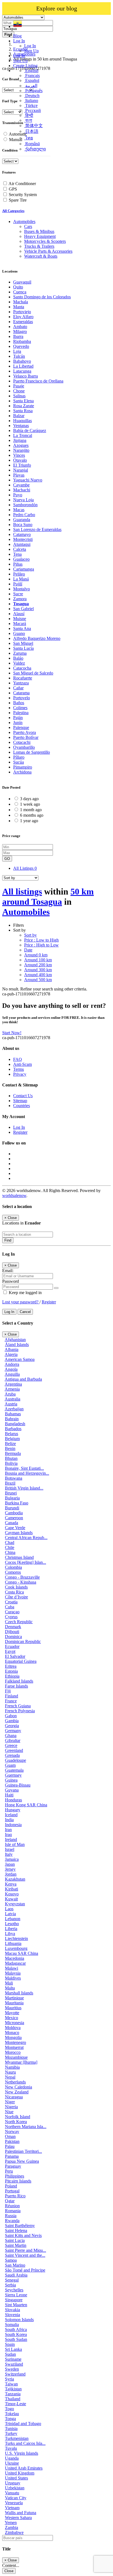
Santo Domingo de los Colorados (42, 297)
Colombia (13, 1567)
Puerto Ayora (25, 732)
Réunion (12, 2206)
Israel (10, 1849)
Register (20, 1132)
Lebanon (13, 1919)
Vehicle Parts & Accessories (48, 251)
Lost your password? (21, 1302)
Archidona (22, 772)
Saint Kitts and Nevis (23, 2235)
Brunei (11, 1493)
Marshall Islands (19, 1993)
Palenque (21, 727)
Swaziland (14, 2364)
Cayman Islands (19, 1533)
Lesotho (12, 1924)
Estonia (11, 1671)
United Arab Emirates (24, 2468)
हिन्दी (29, 115)
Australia (12, 1399)
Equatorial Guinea (21, 1661)
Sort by (30, 935)
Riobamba (22, 341)
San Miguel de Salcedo (33, 673)
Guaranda (22, 520)
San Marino (15, 2265)
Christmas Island (19, 1557)
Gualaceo (21, 559)
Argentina (13, 1384)
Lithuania (13, 1943)
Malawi (12, 1968)
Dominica (13, 1637)
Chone (19, 391)
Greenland (14, 1750)
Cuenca (20, 292)
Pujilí (18, 584)
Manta (19, 307)
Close (9, 2571)
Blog (17, 36)
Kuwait (11, 1899)
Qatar (10, 2201)
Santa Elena (23, 401)
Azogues (21, 445)
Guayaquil (22, 282)
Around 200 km (38, 965)
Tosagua (21, 604)
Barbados (13, 1429)
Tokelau (12, 2414)
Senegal (12, 2280)
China (10, 1552)
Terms (19, 1069)
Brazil (10, 1483)
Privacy (20, 1074)
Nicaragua (14, 2097)
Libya (10, 1934)
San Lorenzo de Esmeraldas (37, 529)
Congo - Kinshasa (21, 1582)
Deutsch (32, 96)
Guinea (11, 1780)
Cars (28, 226)
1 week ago (30, 804)
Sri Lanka (13, 2349)
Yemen (11, 2523)
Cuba (10, 1607)
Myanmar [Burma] (21, 2062)
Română (32, 144)
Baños (19, 703)
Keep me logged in (25, 1293)
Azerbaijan (14, 1409)
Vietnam (12, 2508)
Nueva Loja (23, 500)
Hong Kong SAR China (26, 1805)
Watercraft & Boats (41, 256)
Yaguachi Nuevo (28, 480)
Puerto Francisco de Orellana (38, 381)
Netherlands (15, 2082)
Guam (10, 1765)
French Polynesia (20, 1711)
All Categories (13, 211)
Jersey (10, 1869)
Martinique (14, 1998)
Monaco (12, 2033)
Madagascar (15, 1963)
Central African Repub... (26, 1538)
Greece (11, 1745)
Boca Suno (23, 525)
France (11, 1701)
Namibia (12, 2067)
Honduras (13, 1800)
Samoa (11, 2260)
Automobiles (26, 912)
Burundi (12, 1508)
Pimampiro (23, 767)
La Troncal (23, 435)
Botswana (14, 1478)
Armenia (12, 1389)
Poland (11, 2186)
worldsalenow (14, 1195)
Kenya (11, 1884)
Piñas (18, 564)
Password (11, 1281)
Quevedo (21, 346)
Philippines (15, 2176)
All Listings (25, 868)
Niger (10, 2102)
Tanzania (13, 2394)
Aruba (10, 1394)
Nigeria (11, 2107)
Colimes (20, 708)
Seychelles (14, 2290)
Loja (17, 351)
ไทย (29, 138)
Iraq (8, 1835)
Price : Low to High (41, 940)
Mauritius (13, 2008)
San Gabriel (23, 609)
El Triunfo (22, 465)
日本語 (31, 131)
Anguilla (12, 1374)
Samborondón (25, 505)
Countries (22, 1106)
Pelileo (19, 574)
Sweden (12, 2369)
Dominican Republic (23, 1641)
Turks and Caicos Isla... (25, 2443)
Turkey (11, 2433)
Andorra (12, 1364)
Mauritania (14, 2003)
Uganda (12, 2458)
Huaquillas (22, 421)
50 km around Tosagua (48, 897)
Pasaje (19, 386)
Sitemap (20, 1101)
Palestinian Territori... (23, 2151)
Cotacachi (22, 742)
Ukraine (12, 2463)
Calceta (20, 549)
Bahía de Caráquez (30, 430)
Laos (9, 1909)
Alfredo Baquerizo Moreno (37, 638)
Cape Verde (15, 1528)
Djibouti (12, 1632)
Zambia (12, 2527)
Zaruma (20, 653)
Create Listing (25, 66)
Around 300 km (38, 970)
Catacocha (22, 668)
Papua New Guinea (22, 2161)
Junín (18, 723)
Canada (12, 1523)
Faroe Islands (16, 1686)
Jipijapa (20, 440)
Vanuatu (12, 2493)
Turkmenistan (17, 2438)
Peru (9, 2171)
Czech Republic (19, 1622)
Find (8, 1240)
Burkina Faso (17, 1503)
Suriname (13, 2359)
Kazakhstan (15, 1879)
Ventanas (21, 426)
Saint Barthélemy (20, 2226)
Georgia (12, 1726)
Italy (9, 1854)
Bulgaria (12, 1498)
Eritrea (11, 1666)
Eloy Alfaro (23, 317)
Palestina (21, 713)
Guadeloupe (15, 1760)
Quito (18, 287)
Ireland (11, 1839)
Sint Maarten (16, 2305)
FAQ (18, 1059)
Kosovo (12, 1894)
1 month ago (31, 810)
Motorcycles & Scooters (45, 241)
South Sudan (16, 2339)
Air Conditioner (22, 184)
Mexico (12, 2018)
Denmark (13, 1627)
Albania (12, 1349)
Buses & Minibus (39, 231)
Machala (21, 302)
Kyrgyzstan (15, 1904)
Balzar (19, 416)
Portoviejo (22, 312)
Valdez (19, 663)
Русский (33, 110)
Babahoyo (22, 361)
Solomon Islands (19, 2320)
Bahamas (13, 1414)
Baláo (18, 658)
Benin (10, 1448)
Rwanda (12, 2221)
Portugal (12, 2191)
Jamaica (12, 1859)
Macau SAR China (22, 1953)
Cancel (25, 1312)
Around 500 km (38, 980)
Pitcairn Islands (18, 2181)
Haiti (9, 1795)
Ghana (11, 1736)
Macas (19, 510)
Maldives (13, 1978)
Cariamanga (24, 569)
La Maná (21, 579)
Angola (11, 1369)
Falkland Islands (19, 1681)
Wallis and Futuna (21, 2513)
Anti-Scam (22, 1064)
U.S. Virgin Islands (22, 2453)
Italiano (31, 101)
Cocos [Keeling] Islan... (26, 1562)
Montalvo (22, 589)
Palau (10, 2146)
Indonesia (13, 1825)
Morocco (13, 2052)
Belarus (12, 1434)
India (9, 1820)
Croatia (11, 1602)
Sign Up (31, 51)
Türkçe (31, 105)
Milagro (20, 331)
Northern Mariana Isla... (26, 2127)
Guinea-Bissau (18, 1785)
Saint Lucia (15, 2240)
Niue (9, 2112)
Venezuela (14, 2503)
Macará (20, 624)
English (31, 71)
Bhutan (11, 1458)
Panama (12, 2156)
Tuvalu (11, 2448)
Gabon (11, 1716)
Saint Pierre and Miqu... (26, 2250)
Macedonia (15, 1958)
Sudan (10, 2354)
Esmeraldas (23, 322)
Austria (11, 1404)
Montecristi (23, 539)
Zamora (20, 599)
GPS (13, 189)
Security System (23, 195)
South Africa (16, 2329)
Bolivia (11, 1463)
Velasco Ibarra (26, 376)
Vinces (19, 455)
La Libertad (23, 366)
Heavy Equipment (40, 236)
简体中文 (33, 126)
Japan (10, 1864)
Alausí (19, 614)
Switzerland (15, 2374)
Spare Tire (18, 200)
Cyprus (11, 1617)
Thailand (13, 2399)
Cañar (18, 688)
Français (32, 75)
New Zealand (17, 2092)
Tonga (10, 2419)
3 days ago (29, 799)
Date (28, 950)
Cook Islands (16, 1587)
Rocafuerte (23, 678)
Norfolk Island (18, 2117)
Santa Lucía (23, 648)
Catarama (21, 693)
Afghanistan (15, 1340)
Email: (8, 1271)
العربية (31, 86)
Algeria (11, 1354)
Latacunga (22, 371)
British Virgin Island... (24, 1488)
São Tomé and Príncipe (25, 2270)
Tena (17, 554)
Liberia (11, 1929)
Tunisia (11, 2428)
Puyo (18, 495)
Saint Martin (16, 2245)
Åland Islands (17, 1345)
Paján (18, 718)
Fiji (8, 1691)
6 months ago (32, 815)
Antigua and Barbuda (23, 1379)
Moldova (13, 2028)
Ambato (20, 327)
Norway (12, 2131)
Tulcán (19, 356)
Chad (10, 1542)
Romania (13, 2211)
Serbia (10, 2285)
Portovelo (22, 698)
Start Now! (12, 1033)
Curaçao (12, 1612)
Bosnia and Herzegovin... (27, 1473)
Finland (12, 1696)
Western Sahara (18, 2518)
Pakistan (12, 2141)
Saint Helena (16, 2230)
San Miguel (23, 643)
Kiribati (12, 1889)
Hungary (13, 1810)
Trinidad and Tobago (23, 2424)
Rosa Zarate (24, 406)
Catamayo (22, 534)
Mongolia (13, 2037)
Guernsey (13, 1775)
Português (33, 91)
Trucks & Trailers (39, 246)
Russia (11, 2216)
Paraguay (13, 2166)
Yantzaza (21, 683)
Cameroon (14, 1518)
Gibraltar (13, 1740)
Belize (10, 1444)
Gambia (12, 1721)
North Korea (16, 2122)
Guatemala (14, 1770)
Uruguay (13, 2483)
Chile (10, 1547)
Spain (10, 2344)
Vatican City (16, 2498)
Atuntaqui (22, 544)
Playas (19, 475)
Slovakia (12, 2310)
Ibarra (18, 336)
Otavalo (20, 460)
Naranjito (21, 450)
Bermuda (13, 1453)
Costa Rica (14, 1592)
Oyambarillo (24, 747)
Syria (9, 2379)
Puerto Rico (15, 2196)
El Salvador (15, 1656)
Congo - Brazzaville (22, 1577)
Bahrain (12, 1419)
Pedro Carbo (24, 515)
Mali (9, 1983)
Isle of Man (15, 1844)
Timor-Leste (15, 2404)
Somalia (12, 2325)
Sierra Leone (16, 2295)
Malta (10, 1988)
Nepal (10, 2077)
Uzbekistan (15, 2488)
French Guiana (18, 1706)
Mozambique (16, 2057)
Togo (9, 2409)
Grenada (12, 1755)
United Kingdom (20, 2473)
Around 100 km (38, 960)
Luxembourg (16, 1948)
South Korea (16, 2334)
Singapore (14, 2300)
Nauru (10, 2072)
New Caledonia (19, 2087)
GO (7, 859)
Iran (8, 1830)
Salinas (19, 396)
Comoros (13, 1572)
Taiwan (11, 2384)
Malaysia (13, 1973)
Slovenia (12, 2315)
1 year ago (29, 821)
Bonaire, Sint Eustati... (24, 1468)
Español (32, 80)
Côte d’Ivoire (16, 1597)
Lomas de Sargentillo (32, 752)
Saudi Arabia (16, 2275)
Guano (19, 633)
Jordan (11, 1874)
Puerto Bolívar (26, 737)
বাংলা (28, 120)
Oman (10, 2136)
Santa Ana (22, 628)
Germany (13, 1731)
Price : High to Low (41, 945)
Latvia (10, 1914)
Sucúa (19, 762)
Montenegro (15, 2042)
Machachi (22, 490)
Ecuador (12, 1646)
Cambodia (14, 1513)
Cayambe (21, 485)
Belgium (12, 1439)
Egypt (10, 1651)
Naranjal (21, 470)
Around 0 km (36, 955)
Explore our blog (57, 8)
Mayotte (12, 2013)
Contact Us (23, 1096)
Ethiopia (12, 1676)
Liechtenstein (16, 1938)
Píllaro (19, 757)
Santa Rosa (23, 411)
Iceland (11, 1815)
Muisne (20, 619)
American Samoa (20, 1359)
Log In (30, 46)
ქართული (35, 149)
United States (16, 2478)
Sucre (18, 594)
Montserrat (14, 2047)
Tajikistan (13, 2389)
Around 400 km (38, 975)
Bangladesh (15, 1424)
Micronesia (15, 2023)
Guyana (12, 1790)
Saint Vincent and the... (25, 2255)
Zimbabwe (14, 2532)
